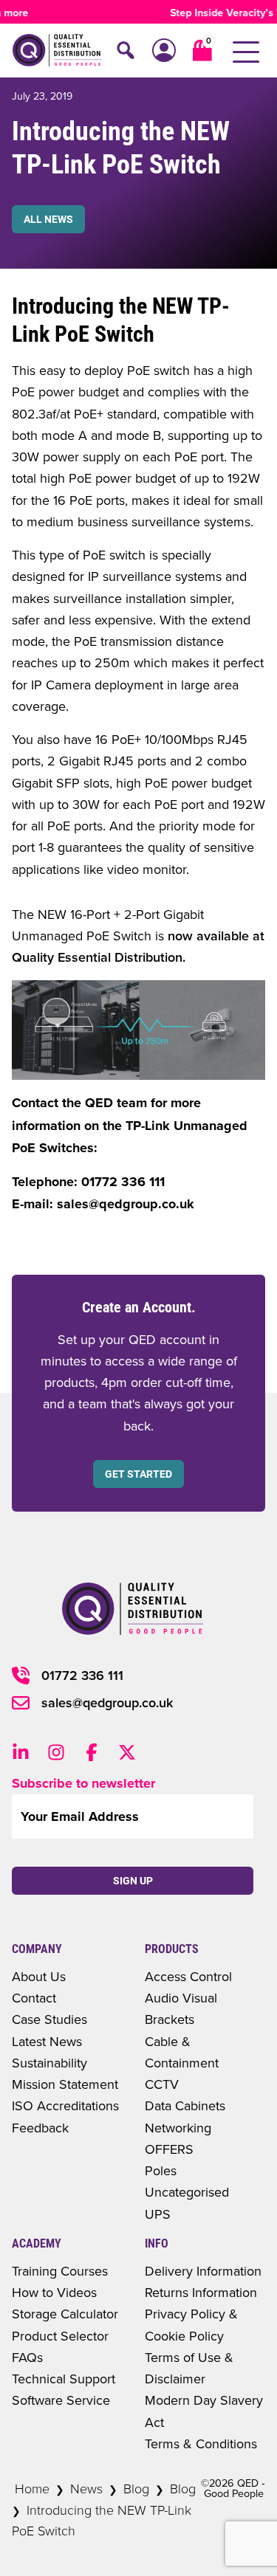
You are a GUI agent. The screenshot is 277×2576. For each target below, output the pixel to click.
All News (48, 219)
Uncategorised (187, 2192)
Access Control (188, 1976)
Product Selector (60, 2336)
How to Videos (54, 2292)
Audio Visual (181, 1998)
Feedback (40, 2128)
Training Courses (60, 2271)
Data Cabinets (185, 2105)
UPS (158, 2214)
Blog (136, 2488)
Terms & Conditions (201, 2444)
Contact (34, 1998)
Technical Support (64, 2379)
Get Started (138, 1474)
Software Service (61, 2400)
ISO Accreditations (65, 2105)
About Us (39, 1976)
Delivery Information (203, 2271)
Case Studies (49, 2019)
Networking (178, 2128)
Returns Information (201, 2292)
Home (32, 2488)
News (86, 2488)
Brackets (170, 2019)
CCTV (162, 2084)
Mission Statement (65, 2084)
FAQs (27, 2357)
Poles (161, 2170)
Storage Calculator (65, 2314)
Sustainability (49, 2063)
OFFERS (169, 2149)
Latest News (47, 2041)
